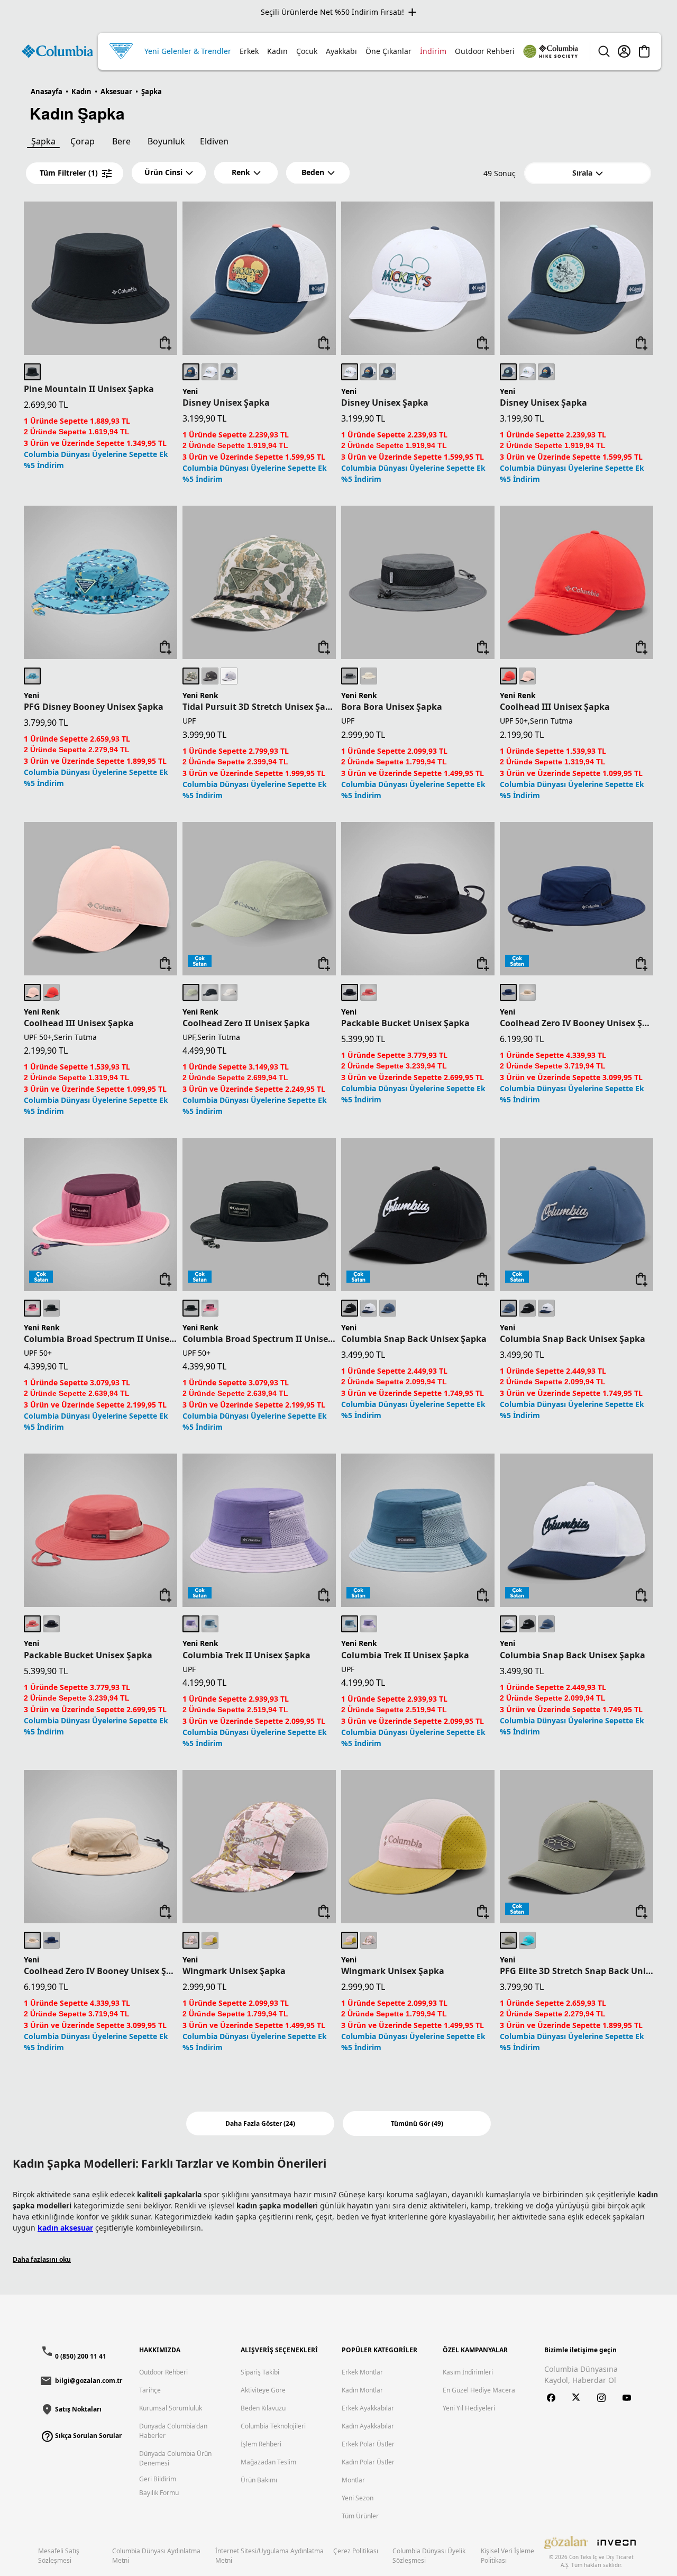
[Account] (624, 51)
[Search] (604, 51)
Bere (121, 141)
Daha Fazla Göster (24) (260, 2123)
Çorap (83, 141)
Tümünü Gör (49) (417, 2123)
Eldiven (214, 141)
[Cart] (644, 51)
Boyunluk (166, 141)
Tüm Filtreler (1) (69, 173)
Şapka (43, 141)
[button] (169, 173)
